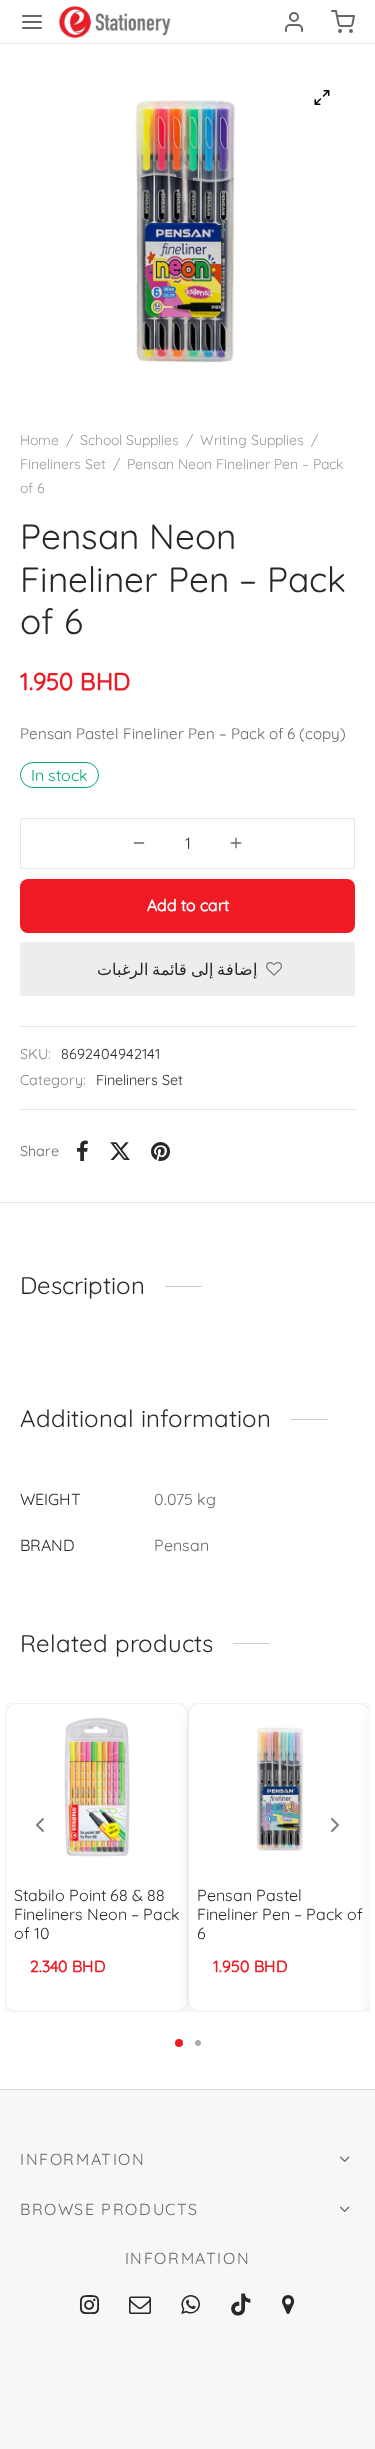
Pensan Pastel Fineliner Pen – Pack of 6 (280, 1914)
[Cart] (343, 22)
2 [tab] (198, 2043)
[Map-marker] (288, 2306)
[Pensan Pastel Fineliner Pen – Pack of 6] (280, 1787)
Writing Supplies (252, 440)
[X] (120, 1151)
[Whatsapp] (190, 2306)
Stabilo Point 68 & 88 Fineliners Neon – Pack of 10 (97, 1914)
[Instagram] (90, 2306)
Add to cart (188, 905)
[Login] (294, 22)
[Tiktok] (241, 2306)
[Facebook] (82, 1151)
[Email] (140, 2306)
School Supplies (129, 440)
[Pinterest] (160, 1151)
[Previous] (40, 1825)
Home (39, 440)
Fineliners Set (63, 464)
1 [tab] (179, 2043)
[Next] (335, 1825)
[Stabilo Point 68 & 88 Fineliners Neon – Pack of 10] (97, 1787)
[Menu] (32, 22)
